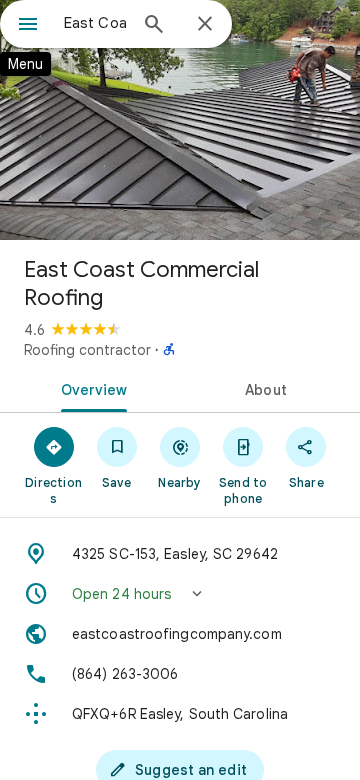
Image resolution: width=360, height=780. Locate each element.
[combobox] (95, 23)
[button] (180, 594)
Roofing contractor (87, 350)
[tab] (90, 388)
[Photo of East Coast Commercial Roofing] (180, 120)
